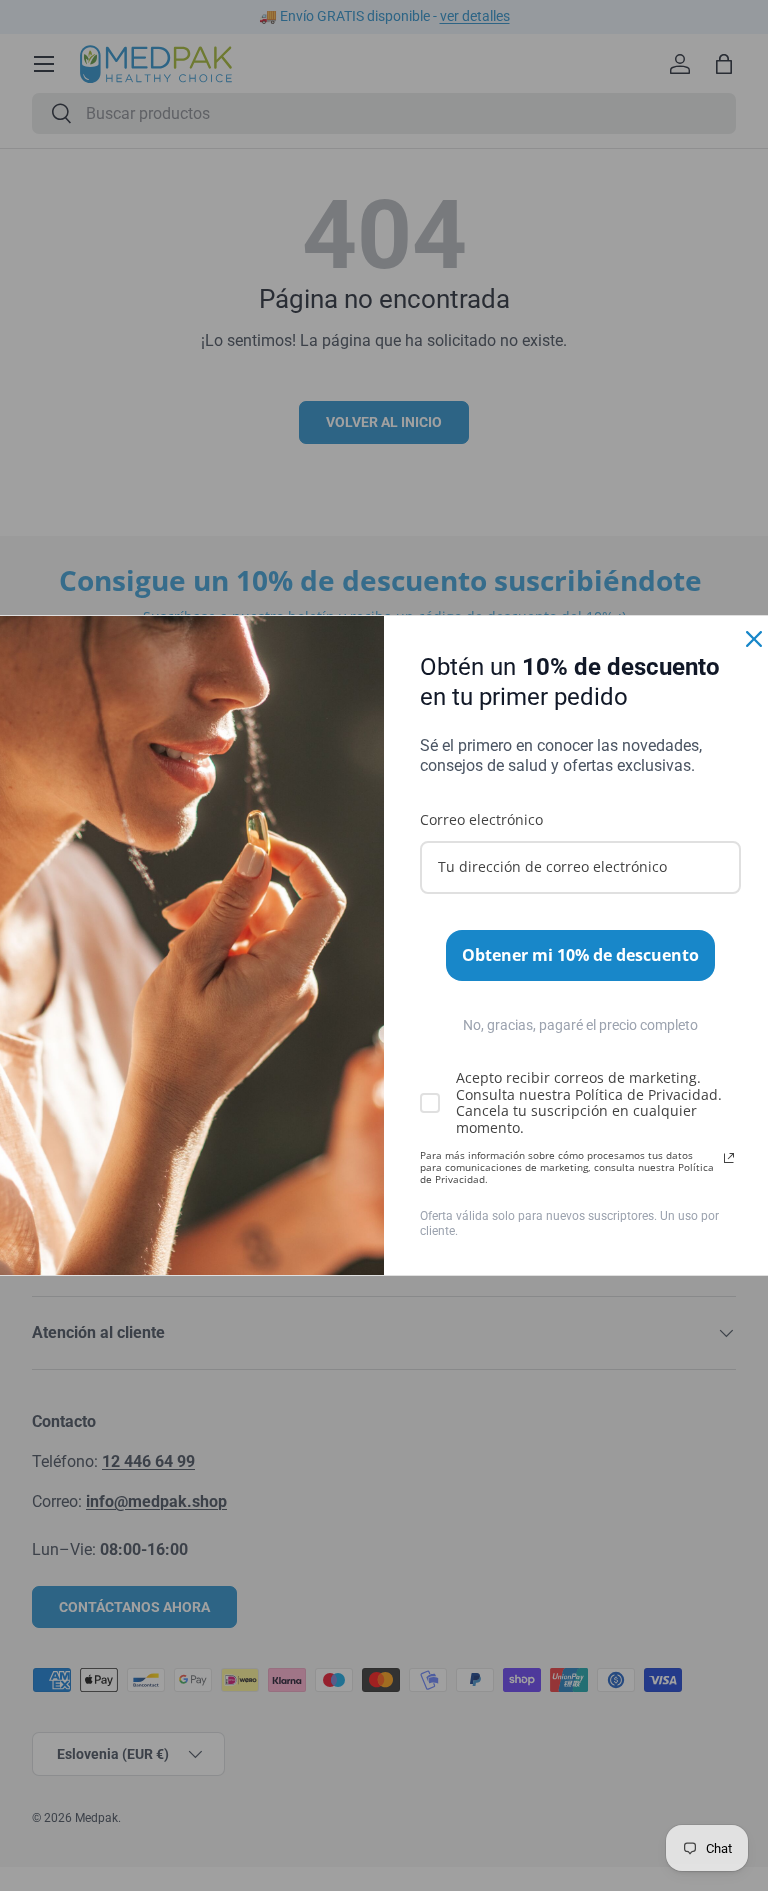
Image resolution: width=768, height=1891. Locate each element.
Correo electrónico (481, 819)
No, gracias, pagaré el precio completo (580, 1025)
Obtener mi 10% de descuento (580, 955)
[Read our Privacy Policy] (729, 1158)
